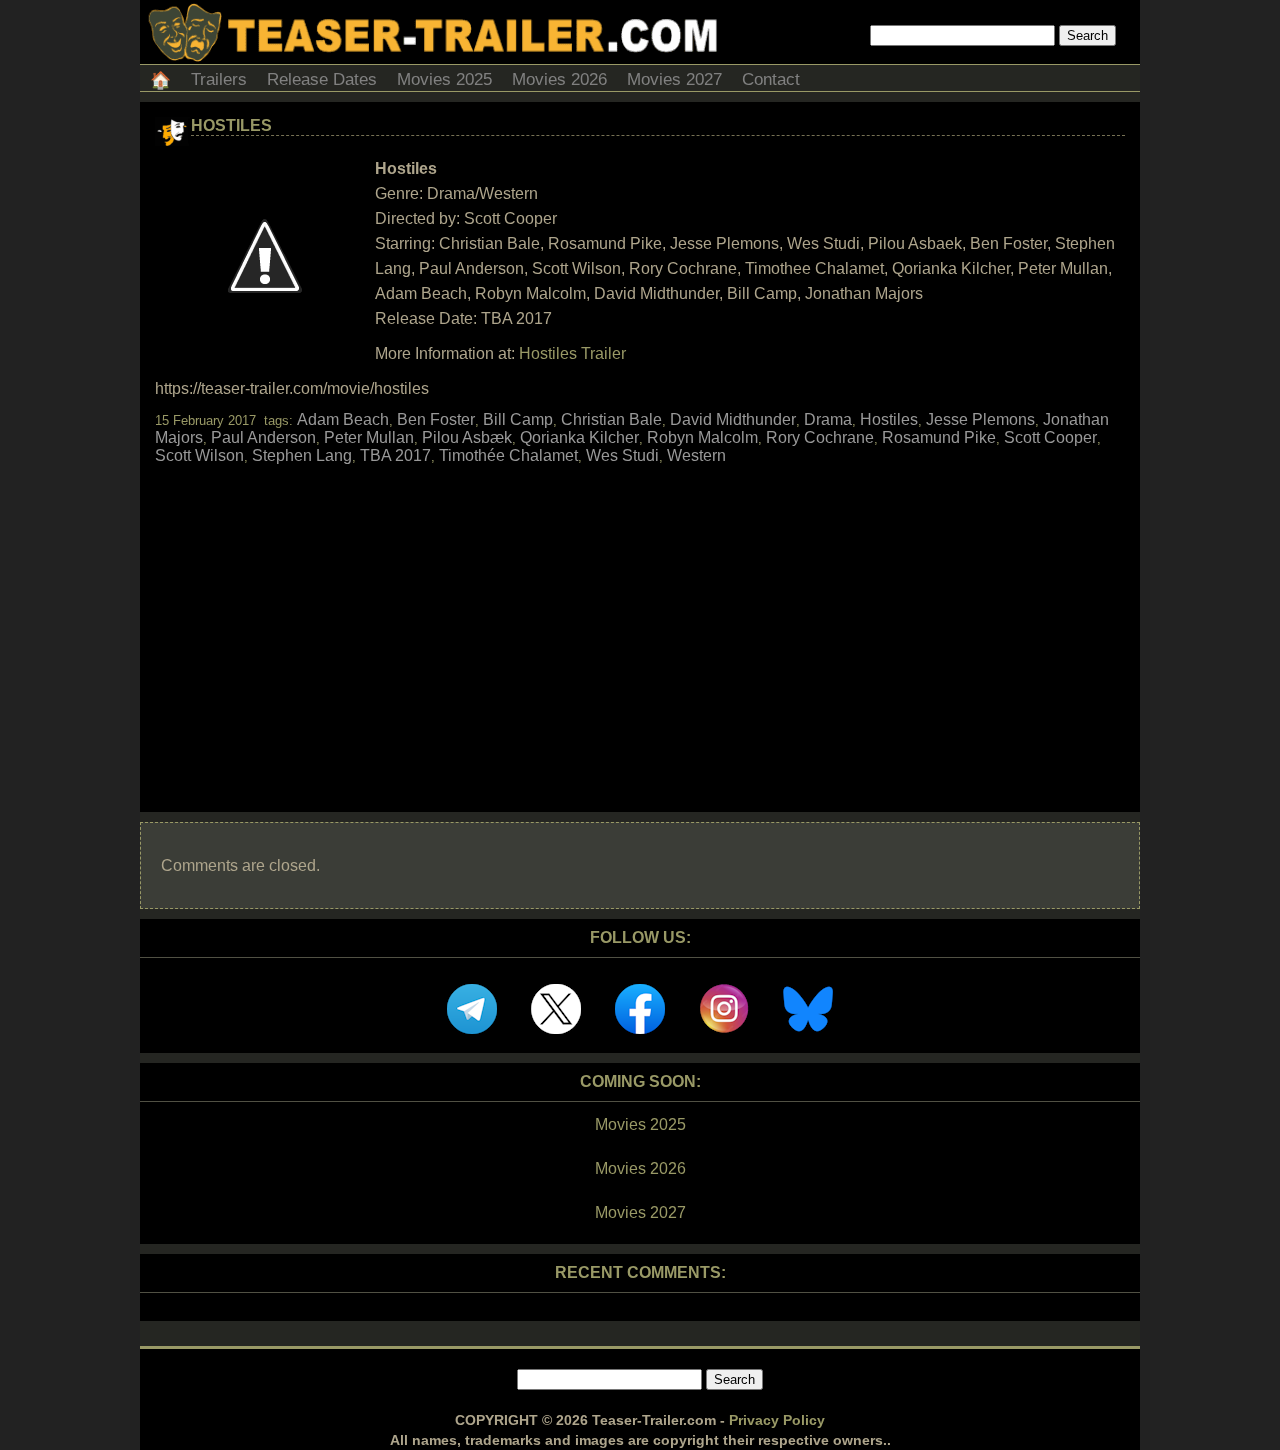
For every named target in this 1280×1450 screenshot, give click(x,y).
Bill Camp (518, 419)
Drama (828, 419)
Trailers (219, 79)
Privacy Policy (777, 1420)
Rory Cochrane (820, 437)
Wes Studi (622, 455)
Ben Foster (436, 419)
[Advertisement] (640, 621)
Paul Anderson (263, 437)
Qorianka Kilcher (579, 437)
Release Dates (322, 79)
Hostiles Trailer (572, 353)
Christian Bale (611, 419)
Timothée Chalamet (508, 455)
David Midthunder (733, 419)
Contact (771, 79)
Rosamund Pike (939, 437)
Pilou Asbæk (467, 437)
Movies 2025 (444, 79)
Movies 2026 (559, 79)
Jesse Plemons (980, 419)
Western (696, 455)
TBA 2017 (395, 455)
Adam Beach (343, 419)
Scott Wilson (199, 455)
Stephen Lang (302, 455)
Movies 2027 (674, 79)
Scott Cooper (1050, 437)
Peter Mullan (369, 437)
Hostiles (231, 125)
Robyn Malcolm (702, 437)
